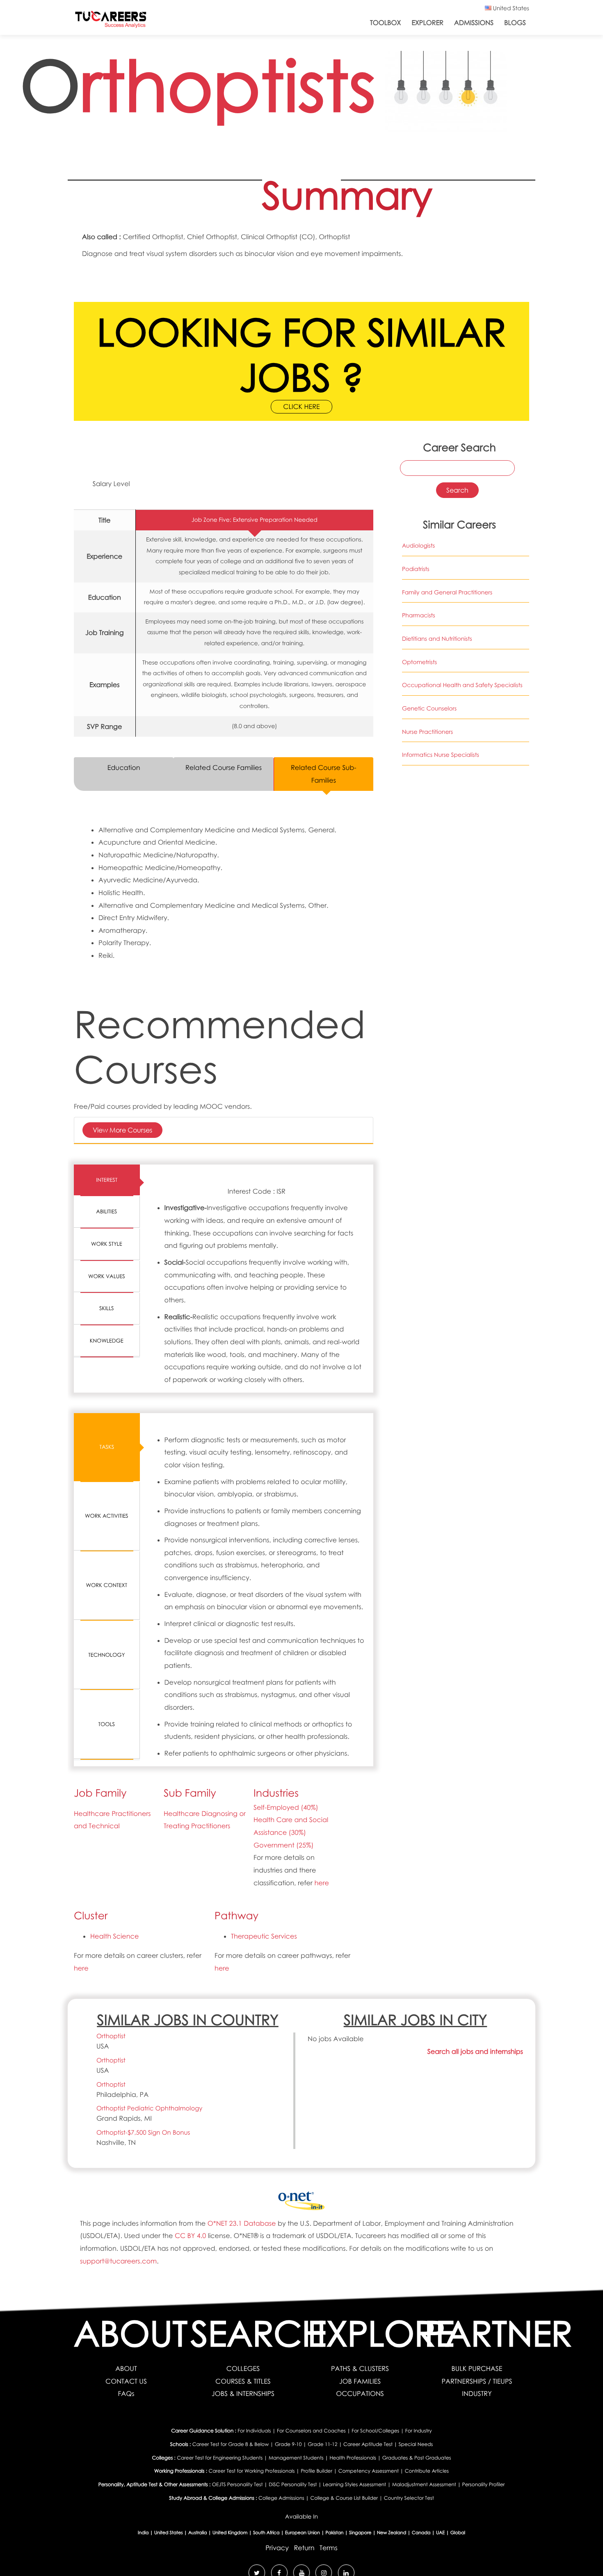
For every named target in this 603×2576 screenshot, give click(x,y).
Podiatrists (416, 569)
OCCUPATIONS (360, 2393)
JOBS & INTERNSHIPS (243, 2393)
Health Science (114, 1936)
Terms (329, 2548)
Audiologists (418, 546)
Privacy (277, 2548)
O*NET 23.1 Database (242, 2223)
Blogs (515, 23)
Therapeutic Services (264, 1936)
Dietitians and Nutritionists (437, 639)
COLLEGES (243, 2368)
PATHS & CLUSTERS (360, 2368)
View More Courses (122, 1130)
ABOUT (126, 2368)
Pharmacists (419, 615)
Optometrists (419, 662)
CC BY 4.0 (190, 2236)
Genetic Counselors (429, 709)
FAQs (126, 2393)
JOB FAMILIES (360, 2381)
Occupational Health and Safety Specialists (462, 685)
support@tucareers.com (118, 2261)
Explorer (427, 23)
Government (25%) (283, 1845)
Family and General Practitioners (447, 593)
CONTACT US (126, 2381)
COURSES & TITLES (243, 2381)
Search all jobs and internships (475, 2051)
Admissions (474, 23)
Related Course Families (224, 767)
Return (304, 2548)
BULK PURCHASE (477, 2368)
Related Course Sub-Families (324, 774)
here (322, 1883)
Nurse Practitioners (427, 732)
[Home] (111, 21)
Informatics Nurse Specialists (441, 755)
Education (124, 767)
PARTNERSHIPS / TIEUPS (477, 2381)
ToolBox (385, 23)
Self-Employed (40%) (286, 1807)
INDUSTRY (477, 2393)
